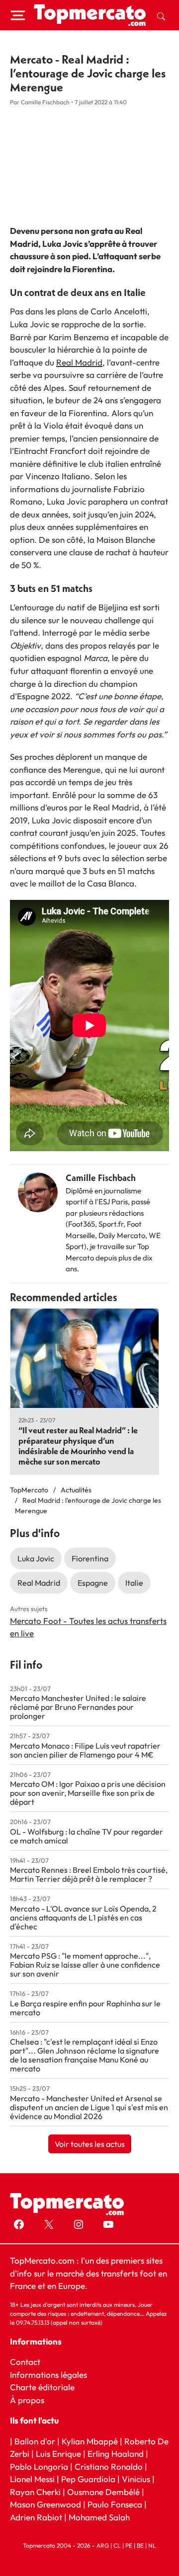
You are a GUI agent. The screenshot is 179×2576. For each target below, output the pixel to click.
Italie (134, 1583)
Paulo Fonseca (115, 2504)
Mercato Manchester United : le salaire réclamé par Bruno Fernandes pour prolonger (78, 1707)
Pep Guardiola (88, 2479)
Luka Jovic (36, 1558)
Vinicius (136, 2479)
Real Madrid (79, 362)
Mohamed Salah (99, 2517)
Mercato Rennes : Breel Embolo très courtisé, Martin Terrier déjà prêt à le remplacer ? (89, 1874)
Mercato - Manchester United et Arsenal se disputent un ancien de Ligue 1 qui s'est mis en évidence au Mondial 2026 (89, 2107)
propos (30, 2399)
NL (152, 2545)
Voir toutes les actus (90, 2144)
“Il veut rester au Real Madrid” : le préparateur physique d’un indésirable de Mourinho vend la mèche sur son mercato (78, 1446)
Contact (25, 2362)
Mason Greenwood (46, 2504)
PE (129, 2545)
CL (117, 2545)
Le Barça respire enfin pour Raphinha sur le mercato (85, 2008)
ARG (103, 2545)
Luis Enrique (58, 2454)
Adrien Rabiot (36, 2517)
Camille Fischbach (101, 1178)
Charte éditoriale (42, 2387)
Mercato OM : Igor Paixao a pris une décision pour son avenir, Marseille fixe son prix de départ (88, 1793)
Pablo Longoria (39, 2466)
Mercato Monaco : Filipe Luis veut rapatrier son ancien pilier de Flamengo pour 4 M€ (85, 1750)
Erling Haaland (116, 2454)
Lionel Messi (32, 2479)
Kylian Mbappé (90, 2441)
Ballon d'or (35, 2441)
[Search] (161, 15)
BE (140, 2545)
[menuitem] (161, 15)
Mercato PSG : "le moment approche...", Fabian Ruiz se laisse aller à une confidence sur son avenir (85, 1965)
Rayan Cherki (35, 2491)
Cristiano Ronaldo (109, 2466)
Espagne (93, 1583)
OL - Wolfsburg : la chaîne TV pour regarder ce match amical (87, 1836)
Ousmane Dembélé (103, 2491)
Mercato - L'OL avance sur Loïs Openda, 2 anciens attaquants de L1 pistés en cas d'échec (83, 1917)
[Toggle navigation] (18, 15)
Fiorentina (90, 1558)
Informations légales (48, 2374)
